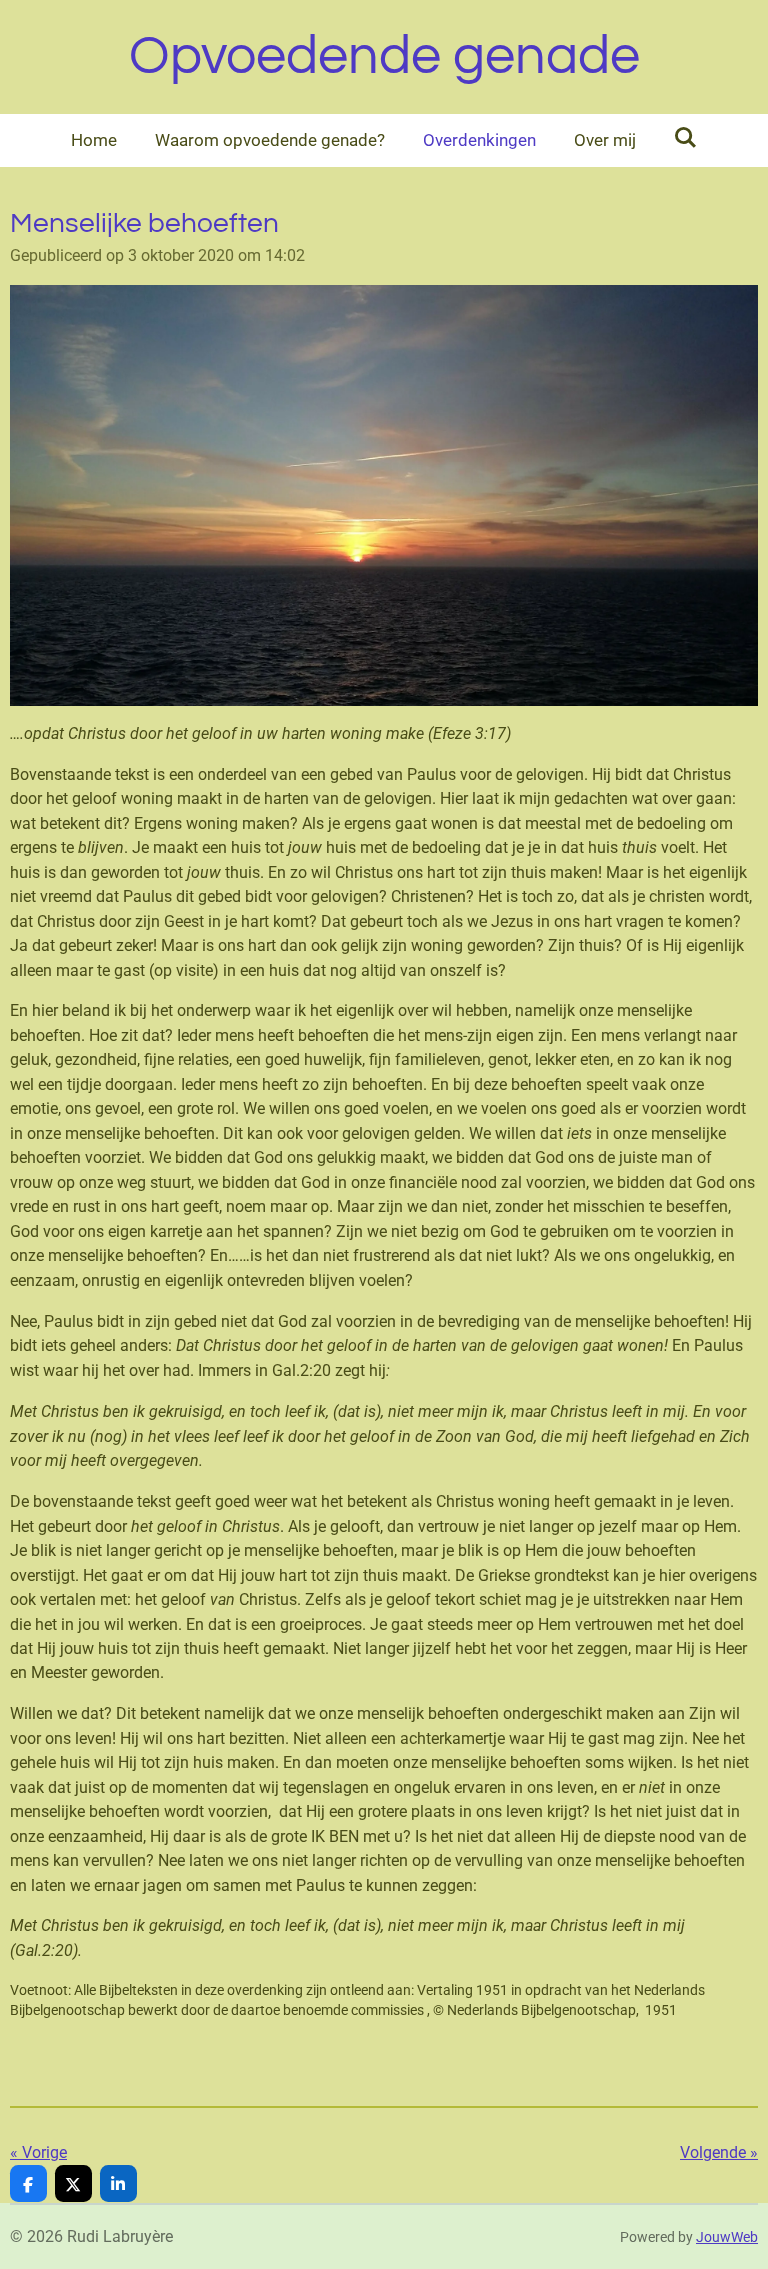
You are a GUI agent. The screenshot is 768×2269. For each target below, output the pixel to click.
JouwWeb (727, 2237)
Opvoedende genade (384, 56)
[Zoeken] (686, 138)
